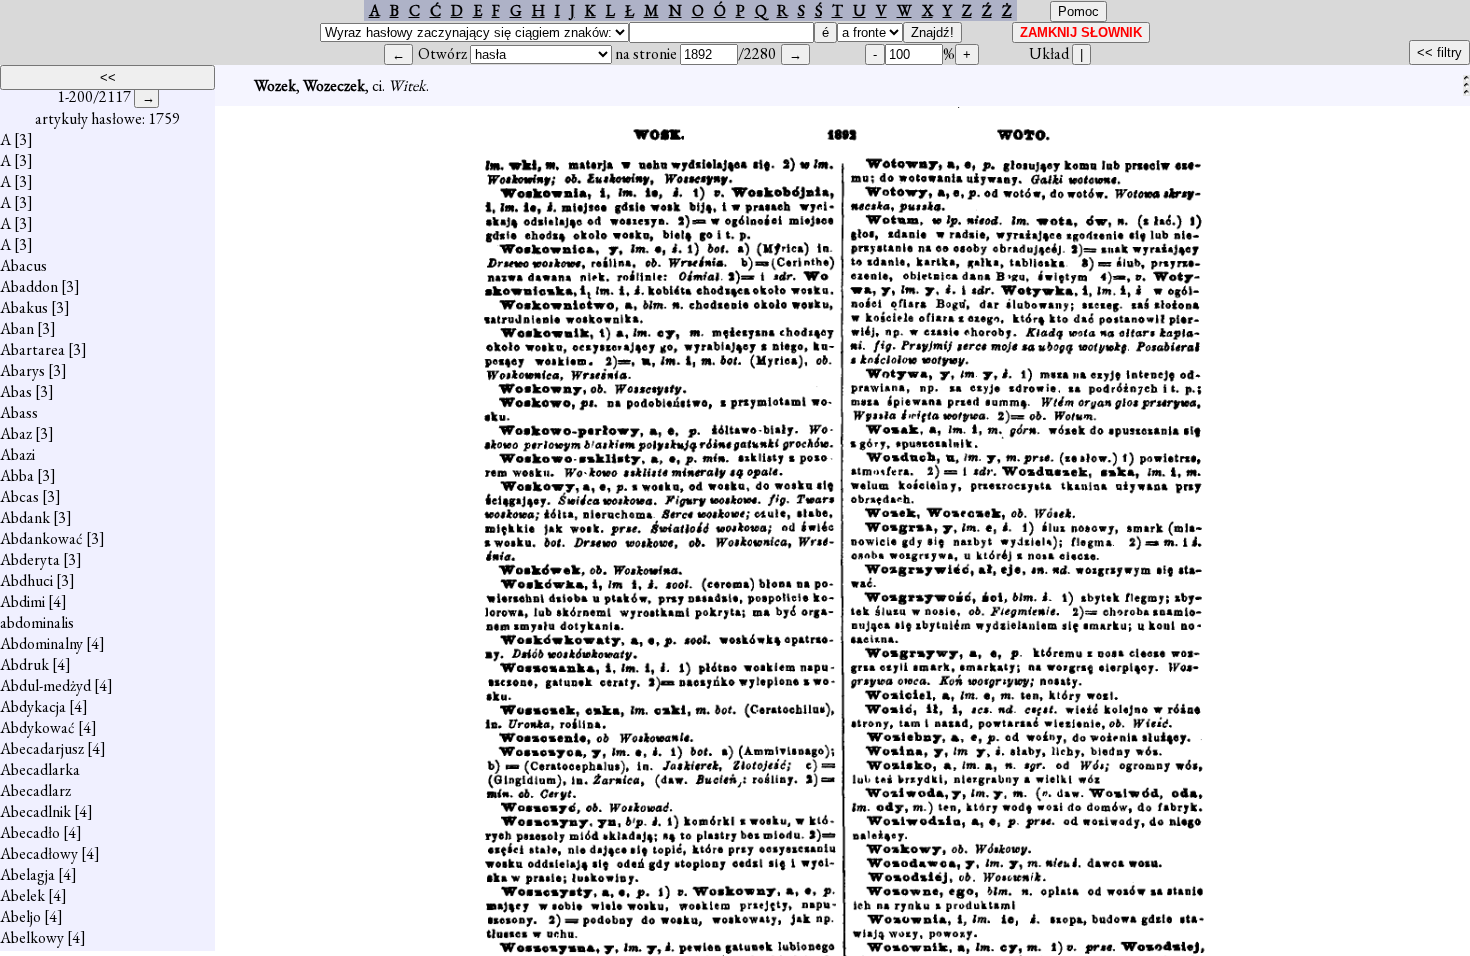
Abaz (16, 433)
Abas (16, 391)
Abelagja (27, 874)
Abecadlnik (35, 811)
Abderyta (30, 559)
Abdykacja (33, 706)
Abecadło (30, 832)
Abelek (22, 895)
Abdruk (24, 664)
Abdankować (41, 538)
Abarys (22, 370)
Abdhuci (26, 580)
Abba (17, 475)
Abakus (24, 307)
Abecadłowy (39, 853)
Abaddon (29, 286)
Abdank (25, 517)
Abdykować (37, 727)
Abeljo (20, 916)
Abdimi (22, 601)
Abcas (19, 496)
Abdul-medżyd (45, 685)
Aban (17, 328)
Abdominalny (41, 643)
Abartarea (32, 349)
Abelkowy (32, 937)
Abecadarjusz (42, 748)
